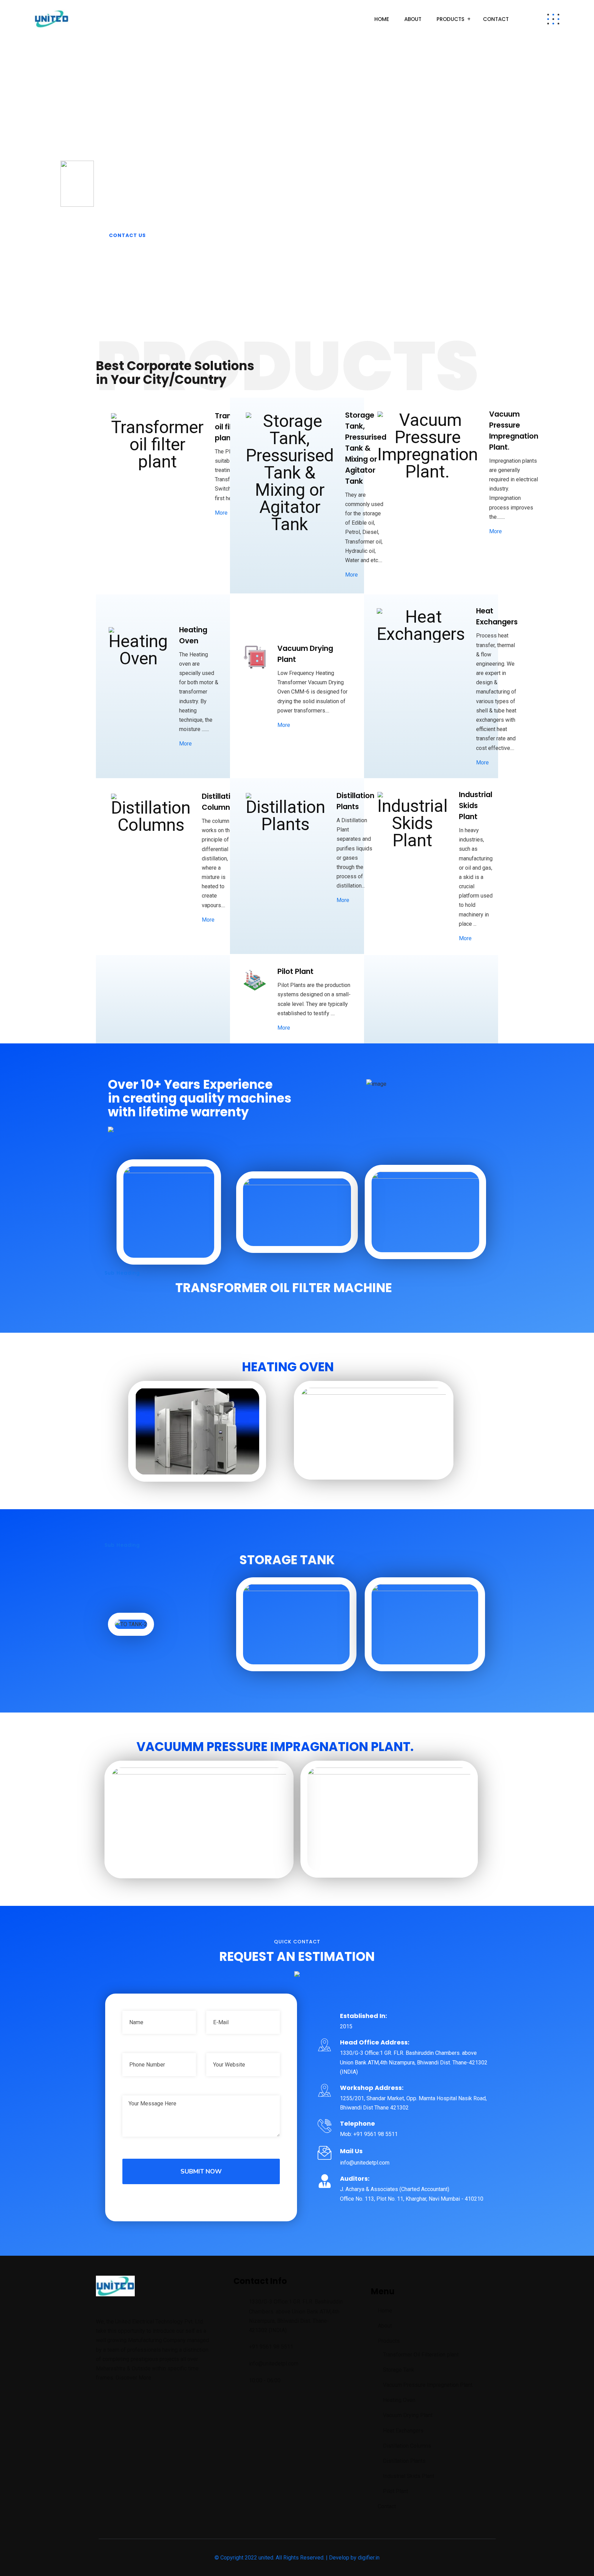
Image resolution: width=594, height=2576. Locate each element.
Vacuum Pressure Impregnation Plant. (428, 2385)
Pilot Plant (395, 2491)
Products (450, 19)
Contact (496, 19)
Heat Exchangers (403, 2431)
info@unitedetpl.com (274, 2364)
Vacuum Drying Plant (408, 2415)
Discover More (133, 2378)
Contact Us (127, 235)
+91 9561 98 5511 (271, 2347)
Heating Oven (399, 2400)
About (413, 19)
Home (382, 19)
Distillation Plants (404, 2461)
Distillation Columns (407, 2446)
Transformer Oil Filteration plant (421, 2355)
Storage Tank (399, 2370)
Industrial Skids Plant (409, 2476)
